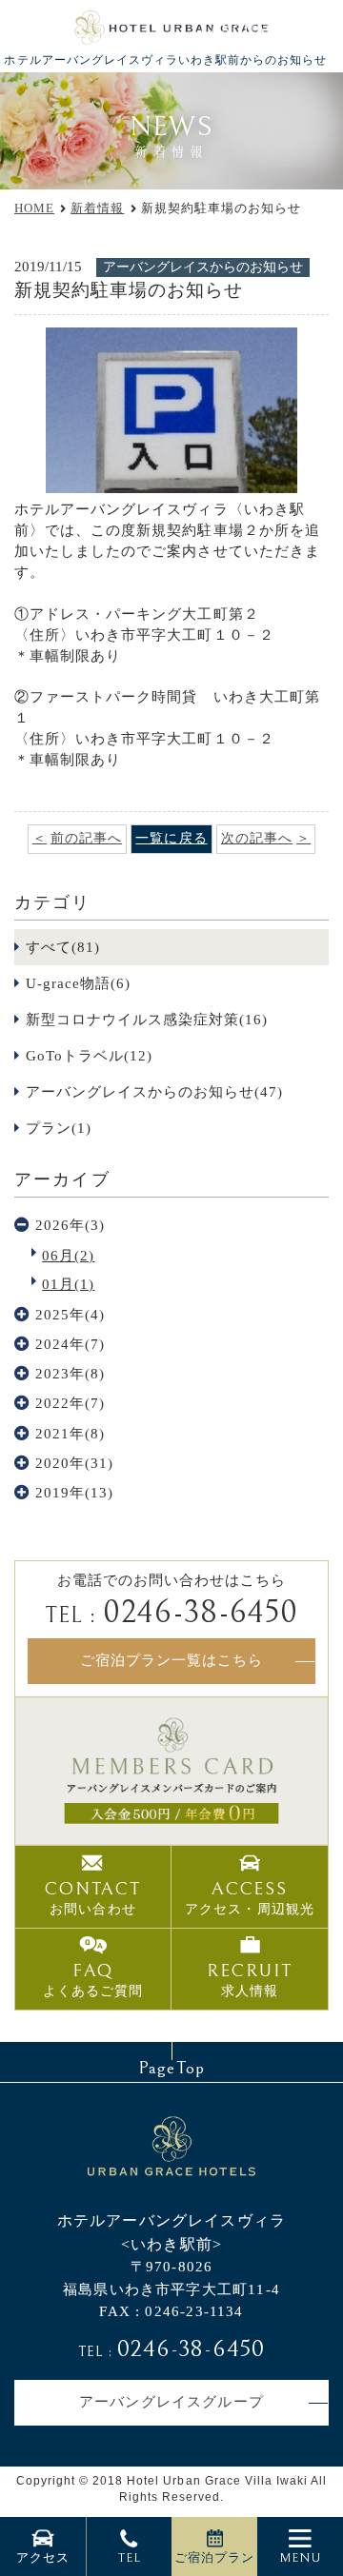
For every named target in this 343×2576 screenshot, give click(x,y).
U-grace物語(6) (78, 983)
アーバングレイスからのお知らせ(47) (155, 1092)
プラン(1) (59, 1128)
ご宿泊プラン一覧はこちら (171, 1660)
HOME (34, 208)
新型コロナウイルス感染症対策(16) (147, 1020)
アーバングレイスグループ (171, 2402)
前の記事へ (86, 838)
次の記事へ (257, 838)
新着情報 (97, 208)
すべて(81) (63, 947)
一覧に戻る (171, 838)
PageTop (171, 2068)
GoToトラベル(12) (89, 1056)
